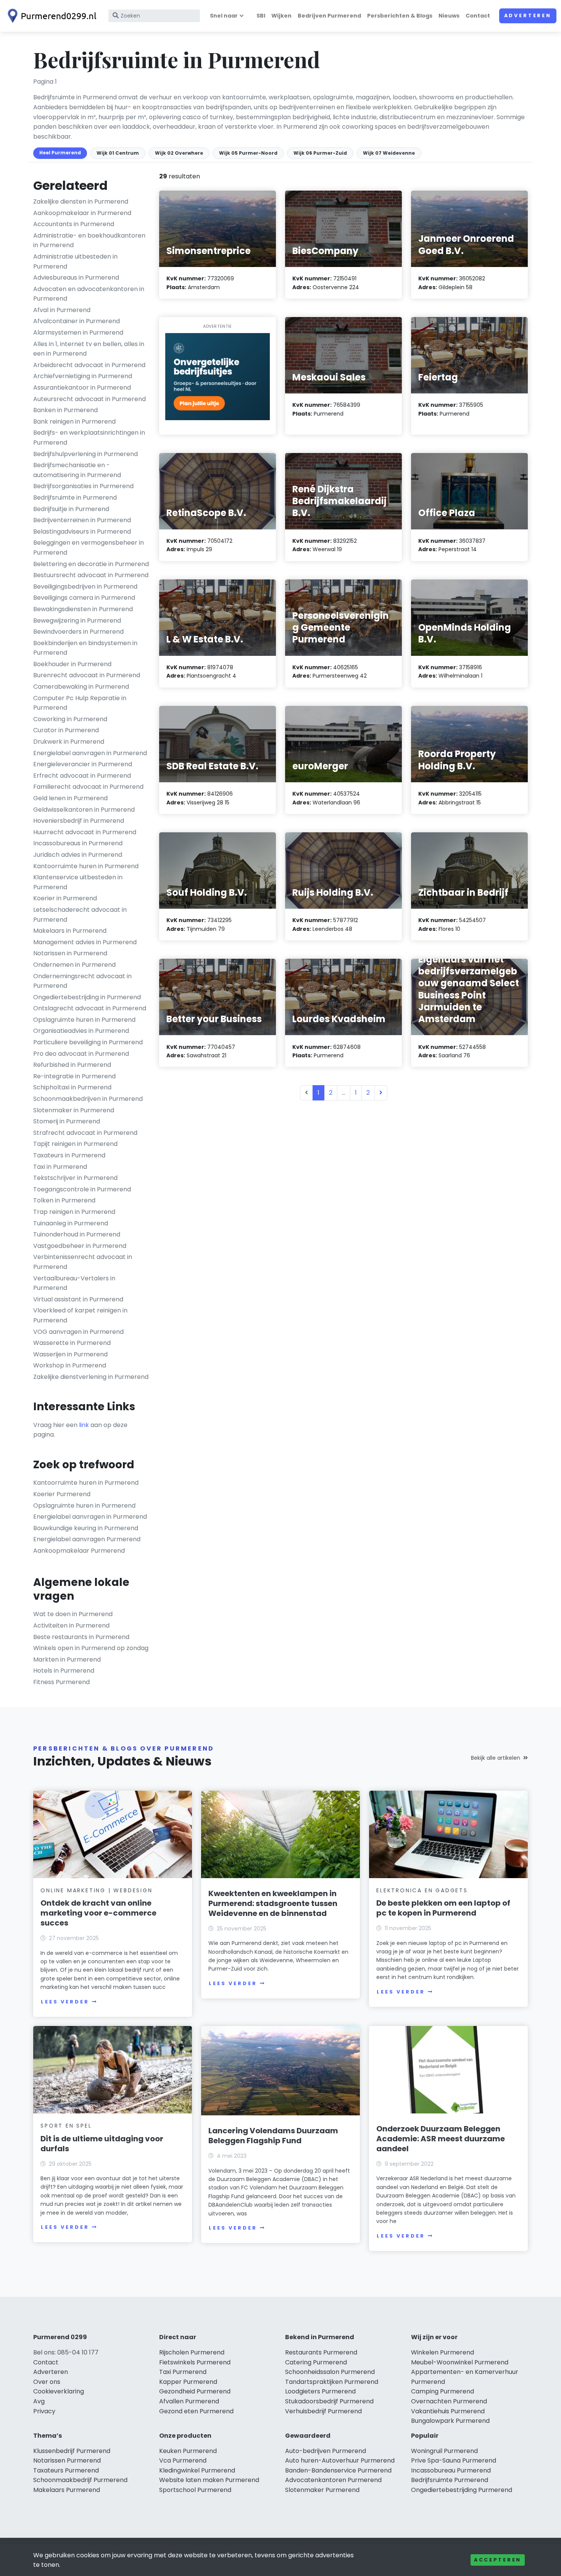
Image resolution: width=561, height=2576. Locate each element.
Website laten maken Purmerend (209, 2480)
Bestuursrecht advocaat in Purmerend (91, 575)
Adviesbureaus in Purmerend (76, 278)
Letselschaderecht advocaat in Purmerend (80, 915)
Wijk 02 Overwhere (179, 153)
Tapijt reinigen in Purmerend (75, 1144)
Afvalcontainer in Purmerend (77, 321)
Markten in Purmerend (67, 1659)
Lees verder (65, 2002)
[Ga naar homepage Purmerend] (50, 16)
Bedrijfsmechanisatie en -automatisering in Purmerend (77, 470)
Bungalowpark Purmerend (450, 2421)
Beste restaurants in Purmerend (81, 1637)
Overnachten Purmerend (449, 2401)
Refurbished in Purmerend (72, 1065)
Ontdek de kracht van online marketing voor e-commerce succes (98, 1913)
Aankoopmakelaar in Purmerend (82, 213)
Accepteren (498, 2560)
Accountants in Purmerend (74, 224)
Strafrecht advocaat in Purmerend (85, 1133)
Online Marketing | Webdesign (96, 1890)
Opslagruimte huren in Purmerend (84, 1020)
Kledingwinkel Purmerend (197, 2470)
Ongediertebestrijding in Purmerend (87, 997)
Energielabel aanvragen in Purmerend (90, 753)
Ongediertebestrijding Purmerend (462, 2490)
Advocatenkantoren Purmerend (333, 2480)
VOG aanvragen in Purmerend (78, 1332)
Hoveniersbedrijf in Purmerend (79, 821)
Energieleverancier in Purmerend (83, 764)
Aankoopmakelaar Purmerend (79, 1551)
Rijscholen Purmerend (192, 2352)
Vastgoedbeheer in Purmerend (80, 1246)
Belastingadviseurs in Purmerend (82, 532)
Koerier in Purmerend (65, 898)
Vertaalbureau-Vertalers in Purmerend (74, 1283)
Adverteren (528, 15)
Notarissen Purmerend (67, 2460)
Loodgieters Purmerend (320, 2391)
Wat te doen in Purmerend (73, 1614)
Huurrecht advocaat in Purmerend (85, 832)
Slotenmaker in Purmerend (74, 1110)
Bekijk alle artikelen (496, 1758)
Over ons (47, 2382)
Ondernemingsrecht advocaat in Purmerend (82, 981)
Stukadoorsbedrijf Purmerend (329, 2401)
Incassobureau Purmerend (451, 2470)
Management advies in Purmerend (85, 942)
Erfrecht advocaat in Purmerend (82, 776)
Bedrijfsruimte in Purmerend (75, 498)
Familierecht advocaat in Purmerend (88, 787)
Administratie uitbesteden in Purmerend (75, 261)
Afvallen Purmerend (189, 2401)
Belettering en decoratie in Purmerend (91, 564)
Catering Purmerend (316, 2362)
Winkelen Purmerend (443, 2352)
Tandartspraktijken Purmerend (332, 2382)
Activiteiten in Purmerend (71, 1625)
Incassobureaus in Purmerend (78, 843)
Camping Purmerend (443, 2391)
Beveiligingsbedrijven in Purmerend (85, 587)
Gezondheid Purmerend (195, 2391)
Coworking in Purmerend (70, 719)
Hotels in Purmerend (64, 1671)
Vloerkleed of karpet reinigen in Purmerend (80, 1315)
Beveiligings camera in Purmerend (84, 598)
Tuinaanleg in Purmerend (71, 1223)
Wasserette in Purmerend (72, 1343)
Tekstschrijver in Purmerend (75, 1178)
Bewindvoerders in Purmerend (78, 632)
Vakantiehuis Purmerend (448, 2411)
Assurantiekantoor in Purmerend (82, 388)
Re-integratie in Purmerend (74, 1076)
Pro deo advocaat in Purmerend (81, 1054)
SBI (261, 16)
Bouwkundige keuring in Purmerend (86, 1528)
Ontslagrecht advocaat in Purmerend (90, 1008)
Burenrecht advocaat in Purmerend (87, 675)
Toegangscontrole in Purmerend (82, 1189)
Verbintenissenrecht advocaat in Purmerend (83, 1262)
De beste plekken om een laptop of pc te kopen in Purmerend (443, 1908)
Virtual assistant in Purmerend (78, 1299)
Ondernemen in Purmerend (74, 965)
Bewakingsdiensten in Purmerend (83, 609)
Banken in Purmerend (65, 410)
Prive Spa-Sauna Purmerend (454, 2460)
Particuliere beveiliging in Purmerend (88, 1042)
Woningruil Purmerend (444, 2451)
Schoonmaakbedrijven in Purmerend (88, 1099)
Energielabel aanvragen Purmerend (87, 1539)
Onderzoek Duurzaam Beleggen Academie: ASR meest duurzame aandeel (441, 2139)
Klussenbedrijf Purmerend (72, 2451)
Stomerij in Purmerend (67, 1121)
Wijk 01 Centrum (118, 153)
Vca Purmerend (183, 2460)
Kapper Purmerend (188, 2382)
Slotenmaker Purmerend (322, 2490)
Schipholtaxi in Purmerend (72, 1087)
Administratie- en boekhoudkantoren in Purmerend (89, 240)
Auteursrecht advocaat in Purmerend (89, 399)
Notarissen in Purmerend (70, 953)
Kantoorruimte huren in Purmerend (86, 866)
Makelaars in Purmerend (70, 931)
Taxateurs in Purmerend (69, 1155)
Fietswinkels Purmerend (195, 2362)
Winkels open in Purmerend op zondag (91, 1648)
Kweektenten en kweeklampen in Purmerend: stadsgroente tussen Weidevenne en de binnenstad (273, 1903)
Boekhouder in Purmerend (72, 664)
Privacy (44, 2411)
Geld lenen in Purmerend (70, 798)
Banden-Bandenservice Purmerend (338, 2470)
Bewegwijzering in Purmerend (77, 621)
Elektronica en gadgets (422, 1890)
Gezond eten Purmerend (196, 2411)
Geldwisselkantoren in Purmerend (84, 810)
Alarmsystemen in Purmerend (78, 333)
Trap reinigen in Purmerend (74, 1212)
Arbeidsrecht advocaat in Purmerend (89, 365)
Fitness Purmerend (61, 1682)
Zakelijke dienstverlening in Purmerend (91, 1377)
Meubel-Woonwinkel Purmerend (460, 2362)
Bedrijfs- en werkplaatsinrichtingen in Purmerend (89, 438)
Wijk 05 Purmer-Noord (248, 153)
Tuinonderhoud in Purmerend (77, 1234)
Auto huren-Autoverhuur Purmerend (340, 2460)
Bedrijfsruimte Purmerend (450, 2480)
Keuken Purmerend (188, 2451)
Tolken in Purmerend (64, 1200)
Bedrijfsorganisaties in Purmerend (83, 486)
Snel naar (224, 16)
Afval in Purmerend (62, 310)
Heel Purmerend (60, 153)
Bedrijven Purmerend (329, 16)
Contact (478, 16)
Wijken (281, 16)
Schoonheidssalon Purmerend (330, 2372)
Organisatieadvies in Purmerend (81, 1031)
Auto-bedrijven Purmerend (326, 2451)
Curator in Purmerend (66, 730)
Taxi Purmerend (183, 2372)
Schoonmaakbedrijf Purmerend (80, 2480)
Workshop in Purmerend (70, 1365)
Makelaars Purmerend (67, 2490)
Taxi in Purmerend (60, 1167)
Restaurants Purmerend (321, 2352)
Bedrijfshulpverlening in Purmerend (85, 454)
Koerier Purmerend (62, 1494)
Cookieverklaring (59, 2391)
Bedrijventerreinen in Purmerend (82, 520)
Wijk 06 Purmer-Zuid (320, 153)
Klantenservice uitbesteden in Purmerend (78, 882)
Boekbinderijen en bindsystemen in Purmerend (85, 648)
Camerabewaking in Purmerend (81, 687)
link (84, 1425)
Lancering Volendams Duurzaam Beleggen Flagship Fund (273, 2136)
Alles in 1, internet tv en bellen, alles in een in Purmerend (89, 349)
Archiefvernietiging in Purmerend (83, 376)
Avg (39, 2401)
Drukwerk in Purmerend (69, 742)
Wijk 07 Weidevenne (389, 153)
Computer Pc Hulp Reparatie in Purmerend (80, 703)
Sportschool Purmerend (195, 2490)
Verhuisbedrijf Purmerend (323, 2411)
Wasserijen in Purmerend (70, 1354)
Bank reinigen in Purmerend (74, 422)
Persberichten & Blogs (400, 16)
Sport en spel (66, 2126)
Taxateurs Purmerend (66, 2470)
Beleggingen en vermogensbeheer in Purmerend (89, 548)
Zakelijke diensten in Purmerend (81, 201)
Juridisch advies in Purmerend (78, 855)
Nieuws (449, 16)
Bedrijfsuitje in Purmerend (71, 509)
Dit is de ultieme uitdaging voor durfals (102, 2144)
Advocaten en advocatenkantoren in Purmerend (89, 294)
